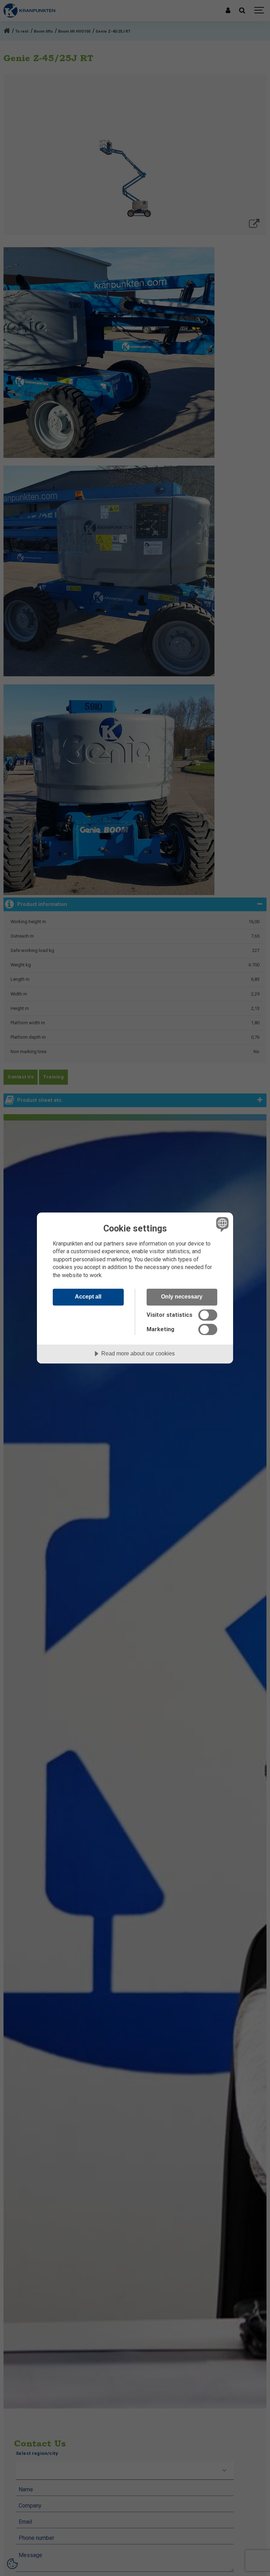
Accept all (88, 1296)
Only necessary (182, 1296)
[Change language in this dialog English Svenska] (221, 1224)
